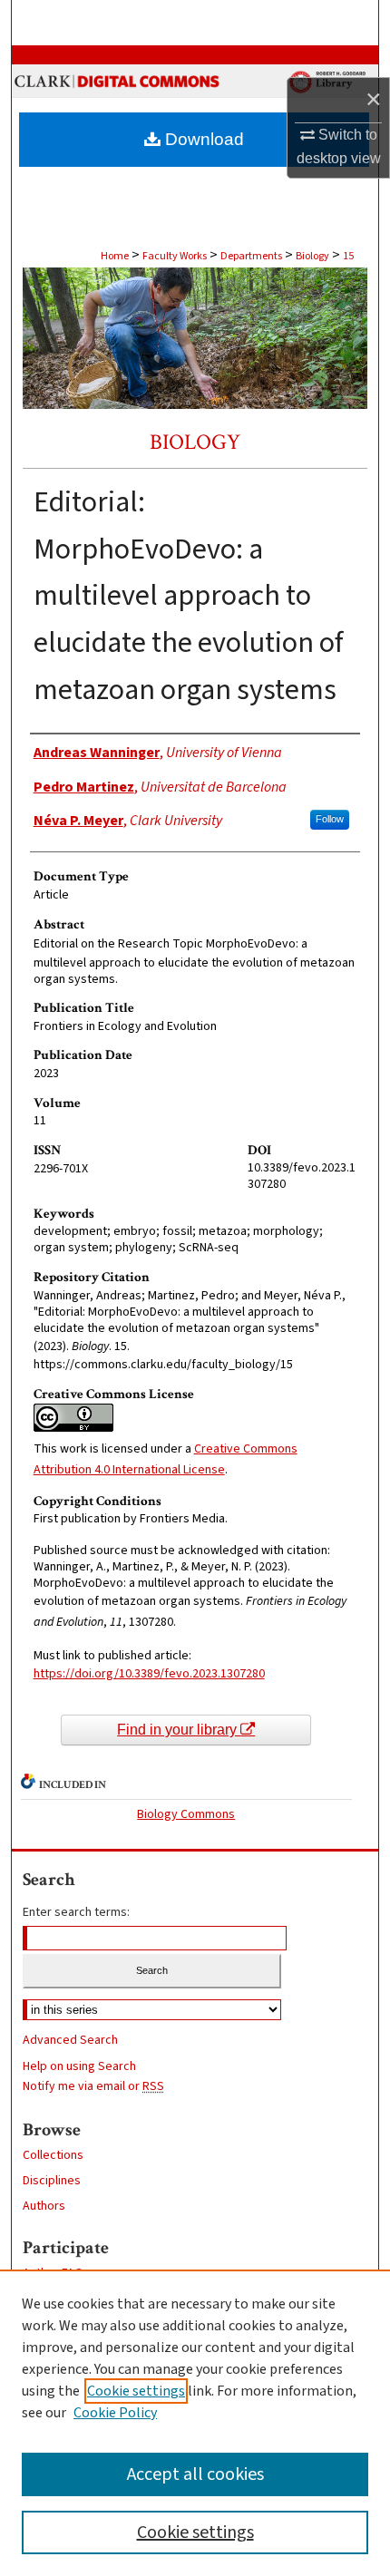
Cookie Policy (115, 2413)
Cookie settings (136, 2391)
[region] (195, 2423)
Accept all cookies (195, 2474)
